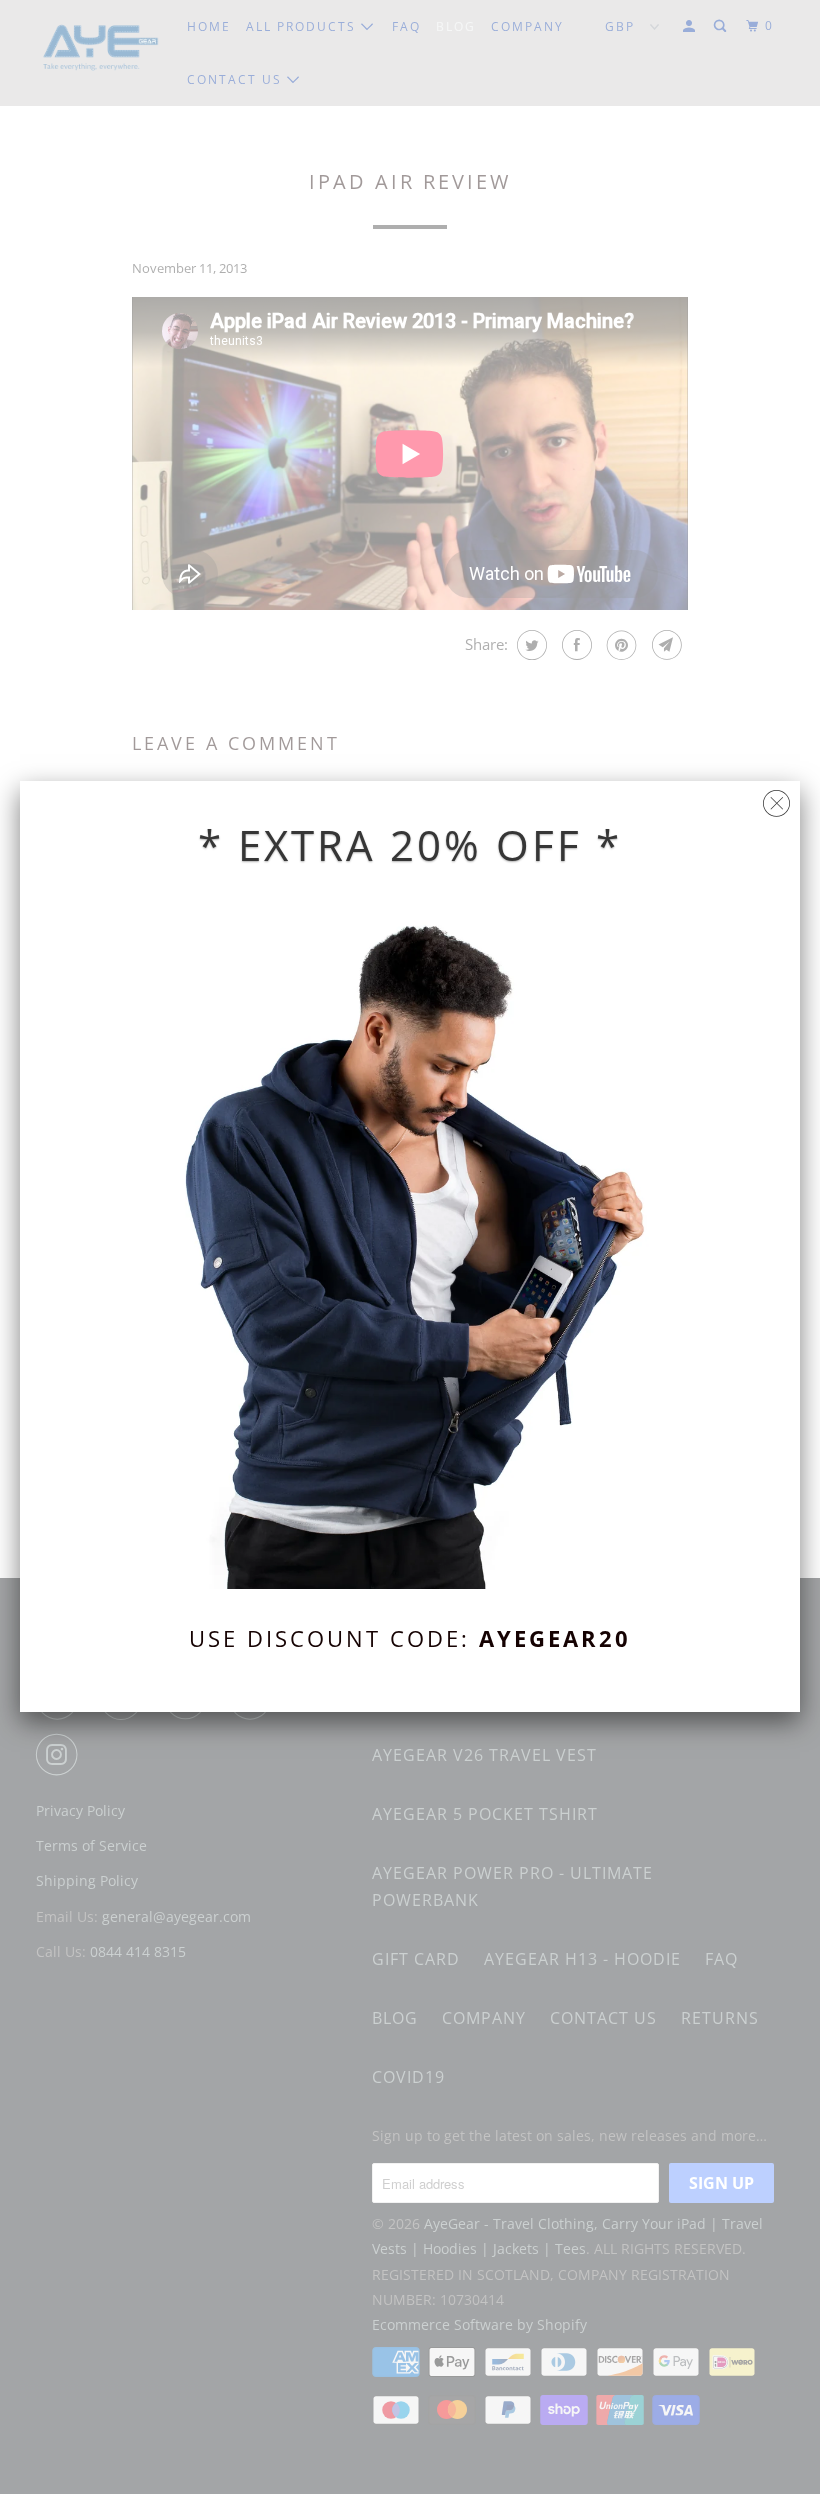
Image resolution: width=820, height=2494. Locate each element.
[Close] (776, 798)
